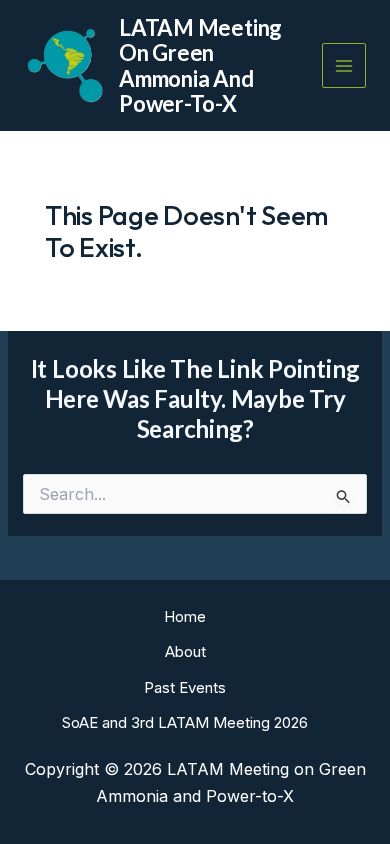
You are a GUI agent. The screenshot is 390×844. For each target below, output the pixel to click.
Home (185, 616)
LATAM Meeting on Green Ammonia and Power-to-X (200, 65)
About (185, 651)
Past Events (185, 687)
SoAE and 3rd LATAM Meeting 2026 (185, 722)
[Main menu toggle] (344, 65)
